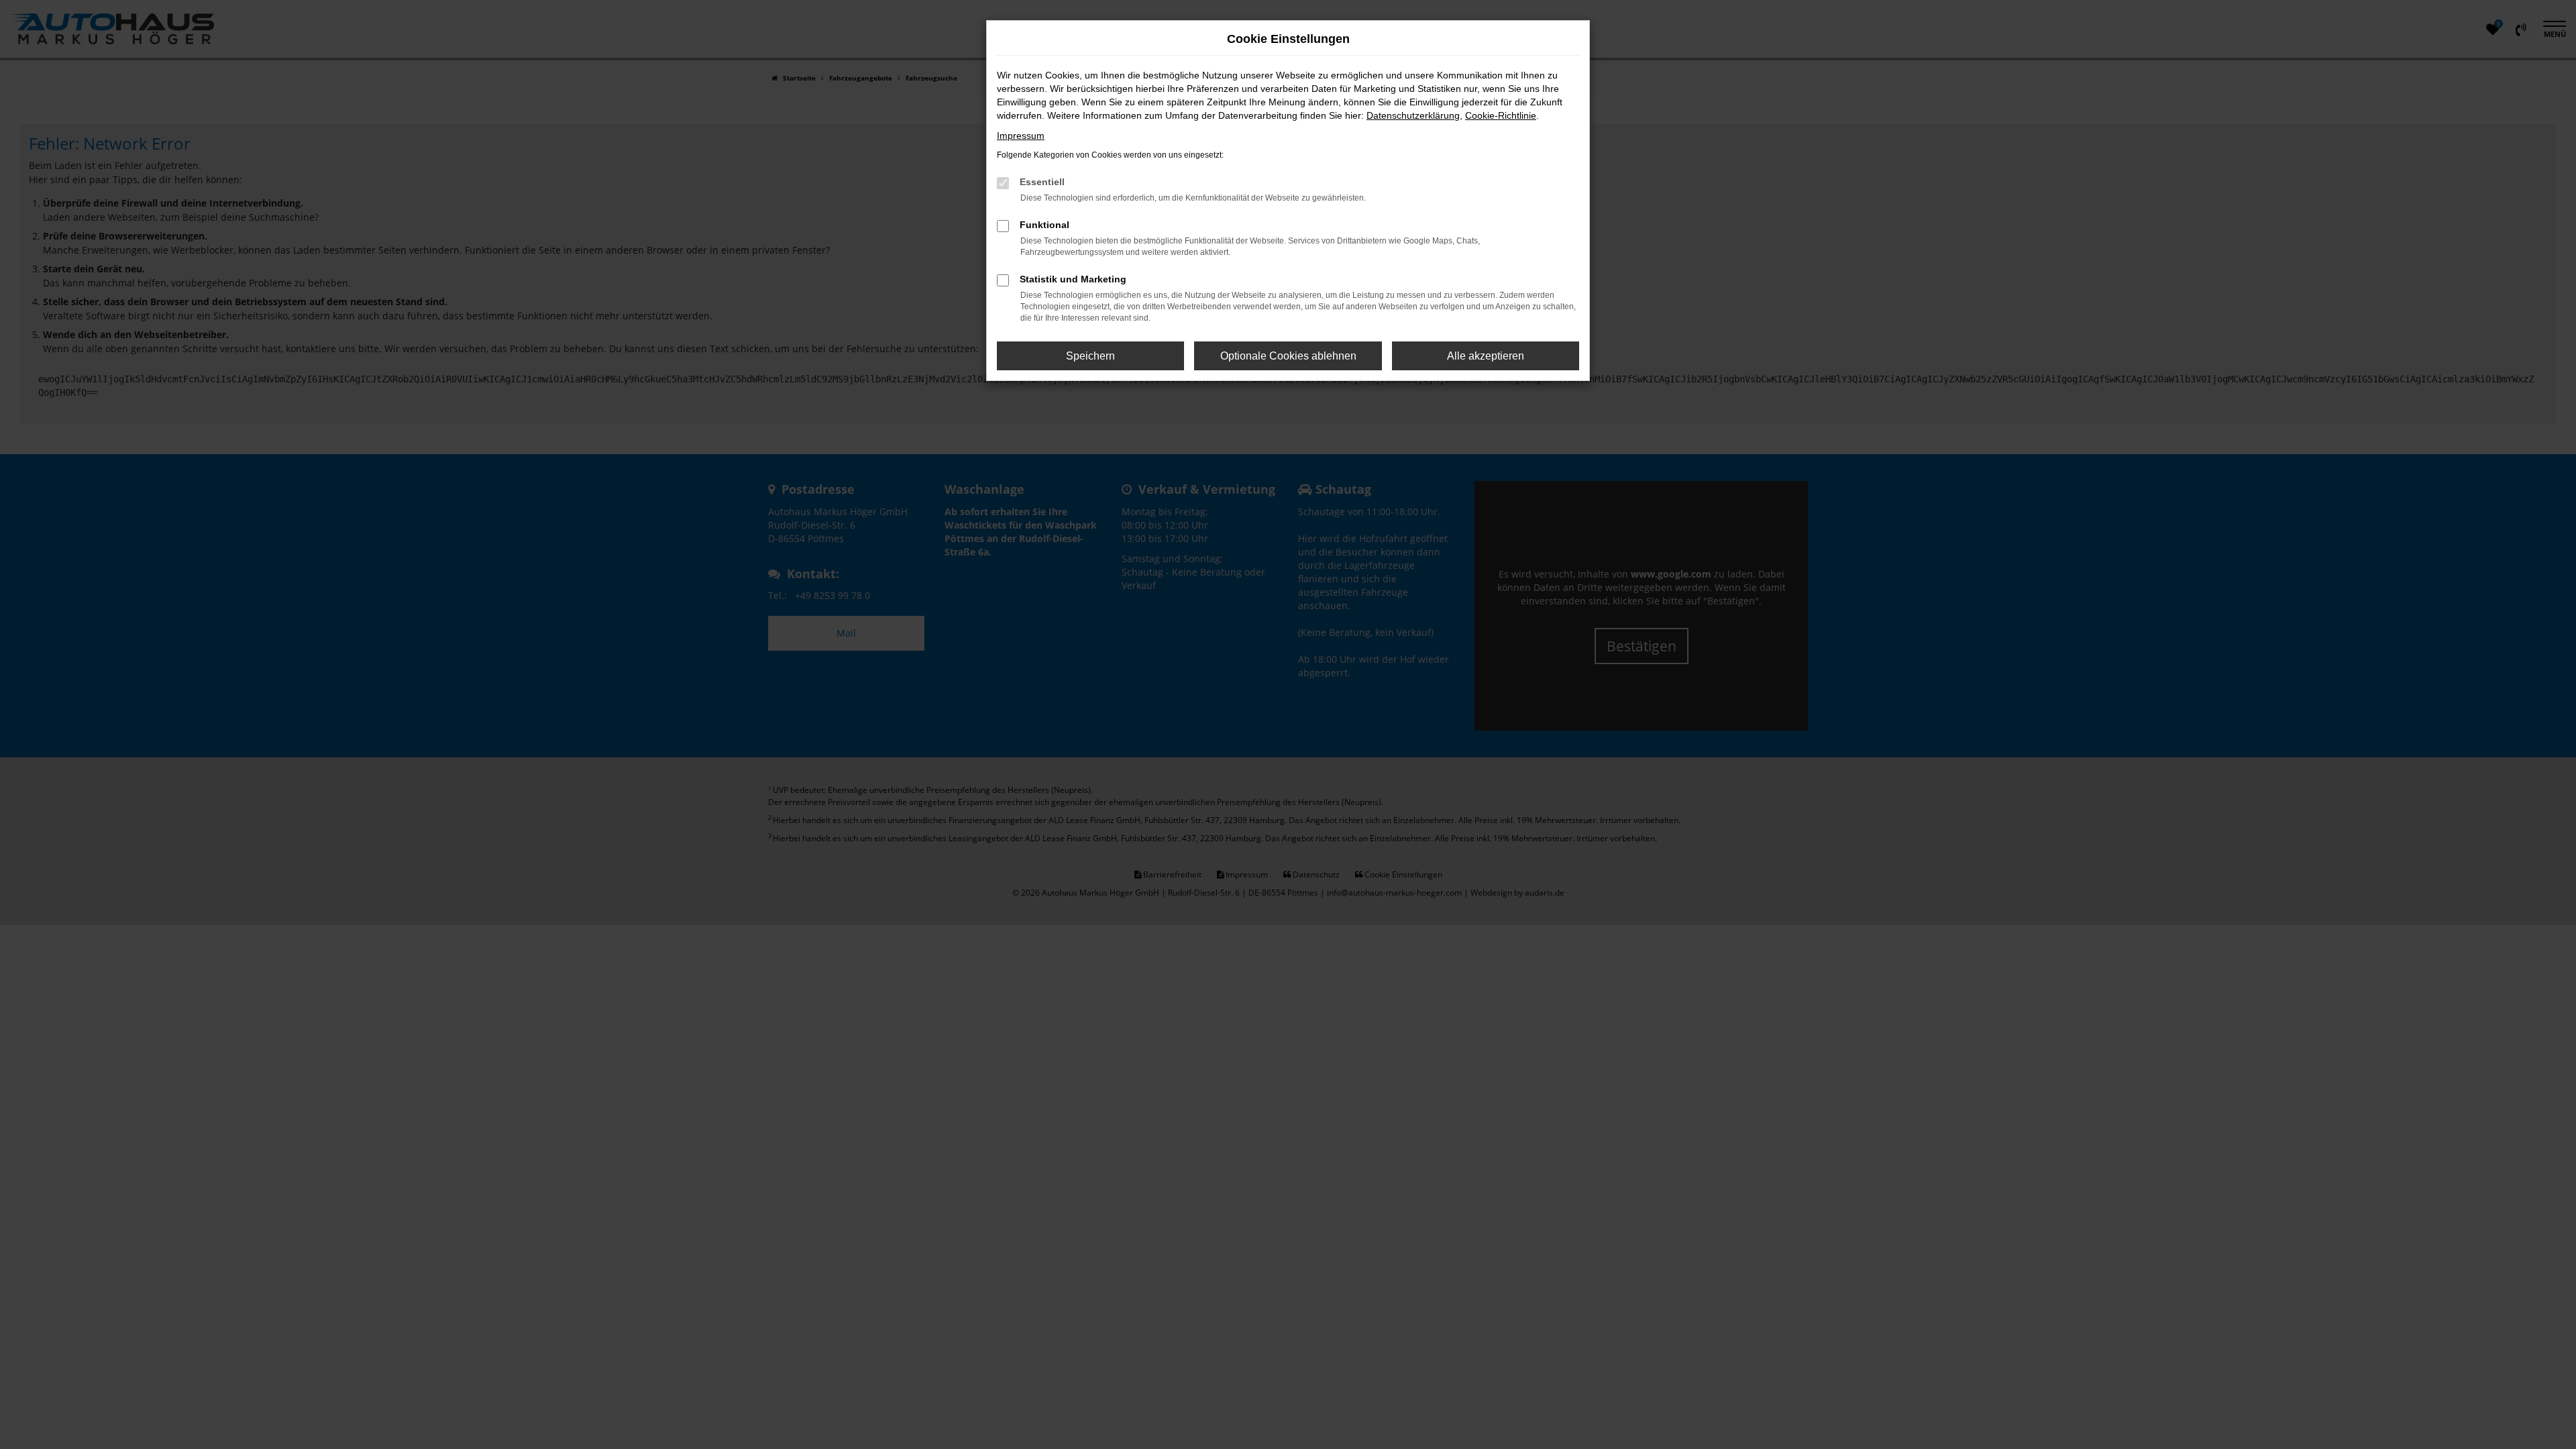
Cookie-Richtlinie (1501, 115)
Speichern (1090, 356)
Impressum (1021, 136)
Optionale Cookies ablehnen (1288, 356)
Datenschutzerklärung (1413, 115)
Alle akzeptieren (1486, 356)
